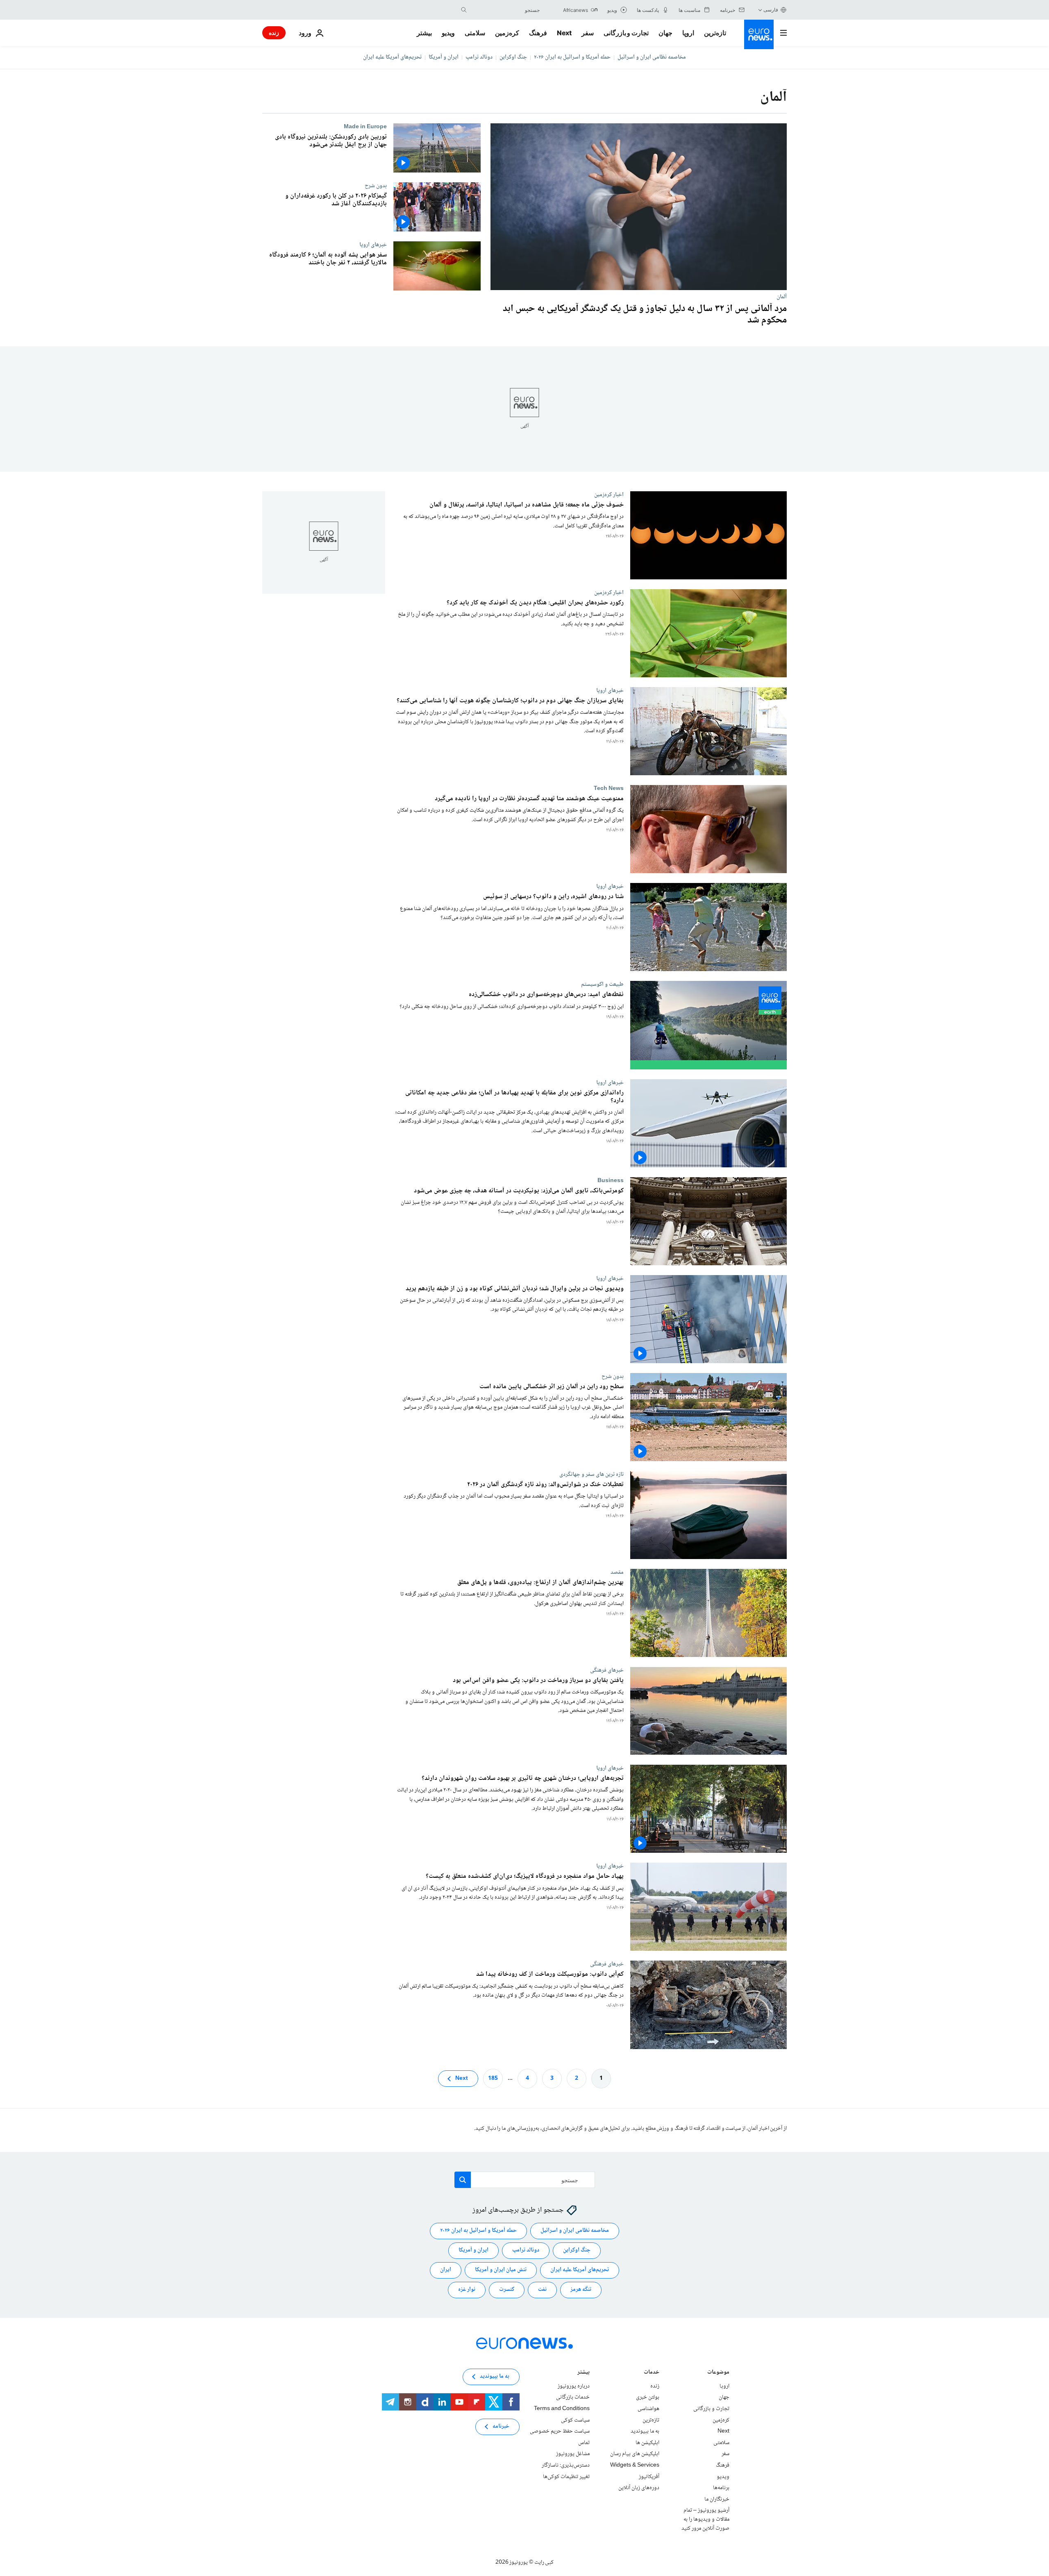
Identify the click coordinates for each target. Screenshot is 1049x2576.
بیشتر (584, 2373)
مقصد (617, 1572)
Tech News (609, 789)
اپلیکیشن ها (647, 2443)
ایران (446, 2270)
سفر (588, 33)
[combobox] (505, 10)
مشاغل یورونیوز (573, 2454)
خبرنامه (501, 2426)
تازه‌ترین (715, 33)
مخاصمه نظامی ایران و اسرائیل (652, 57)
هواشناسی (648, 2409)
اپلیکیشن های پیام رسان (635, 2454)
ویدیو (448, 33)
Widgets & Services (635, 2465)
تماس (584, 2443)
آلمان (782, 297)
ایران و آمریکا (444, 57)
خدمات (652, 2373)
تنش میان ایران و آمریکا (501, 2270)
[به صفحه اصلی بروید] (759, 34)
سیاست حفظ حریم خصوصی (560, 2431)
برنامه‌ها (721, 2488)
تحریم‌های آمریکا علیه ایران (392, 57)
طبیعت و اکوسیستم (602, 985)
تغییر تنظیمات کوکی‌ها (566, 2476)
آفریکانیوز (649, 2476)
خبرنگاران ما (717, 2499)
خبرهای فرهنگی (607, 1670)
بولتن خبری (648, 2397)
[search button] (464, 10)
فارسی (771, 10)
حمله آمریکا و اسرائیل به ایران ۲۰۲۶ (572, 57)
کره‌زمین (507, 33)
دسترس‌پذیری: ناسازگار (566, 2465)
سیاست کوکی (575, 2420)
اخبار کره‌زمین (609, 495)
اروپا (688, 33)
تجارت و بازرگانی (626, 33)
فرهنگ (538, 33)
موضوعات (718, 2373)
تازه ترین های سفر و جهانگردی (591, 1474)
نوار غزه (467, 2290)
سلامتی (475, 33)
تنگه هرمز (581, 2290)
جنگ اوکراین (513, 57)
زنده (274, 33)
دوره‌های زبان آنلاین (639, 2488)
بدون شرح (376, 186)
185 (493, 2078)
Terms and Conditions (562, 2409)
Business (611, 1180)
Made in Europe (365, 127)
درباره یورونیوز (574, 2386)
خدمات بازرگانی (573, 2397)
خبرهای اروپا (373, 245)
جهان (665, 33)
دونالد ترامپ (479, 57)
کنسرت (507, 2290)
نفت (542, 2290)
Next (564, 33)
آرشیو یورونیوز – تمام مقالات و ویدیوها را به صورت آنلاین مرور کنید (705, 2519)
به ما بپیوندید (645, 2431)
